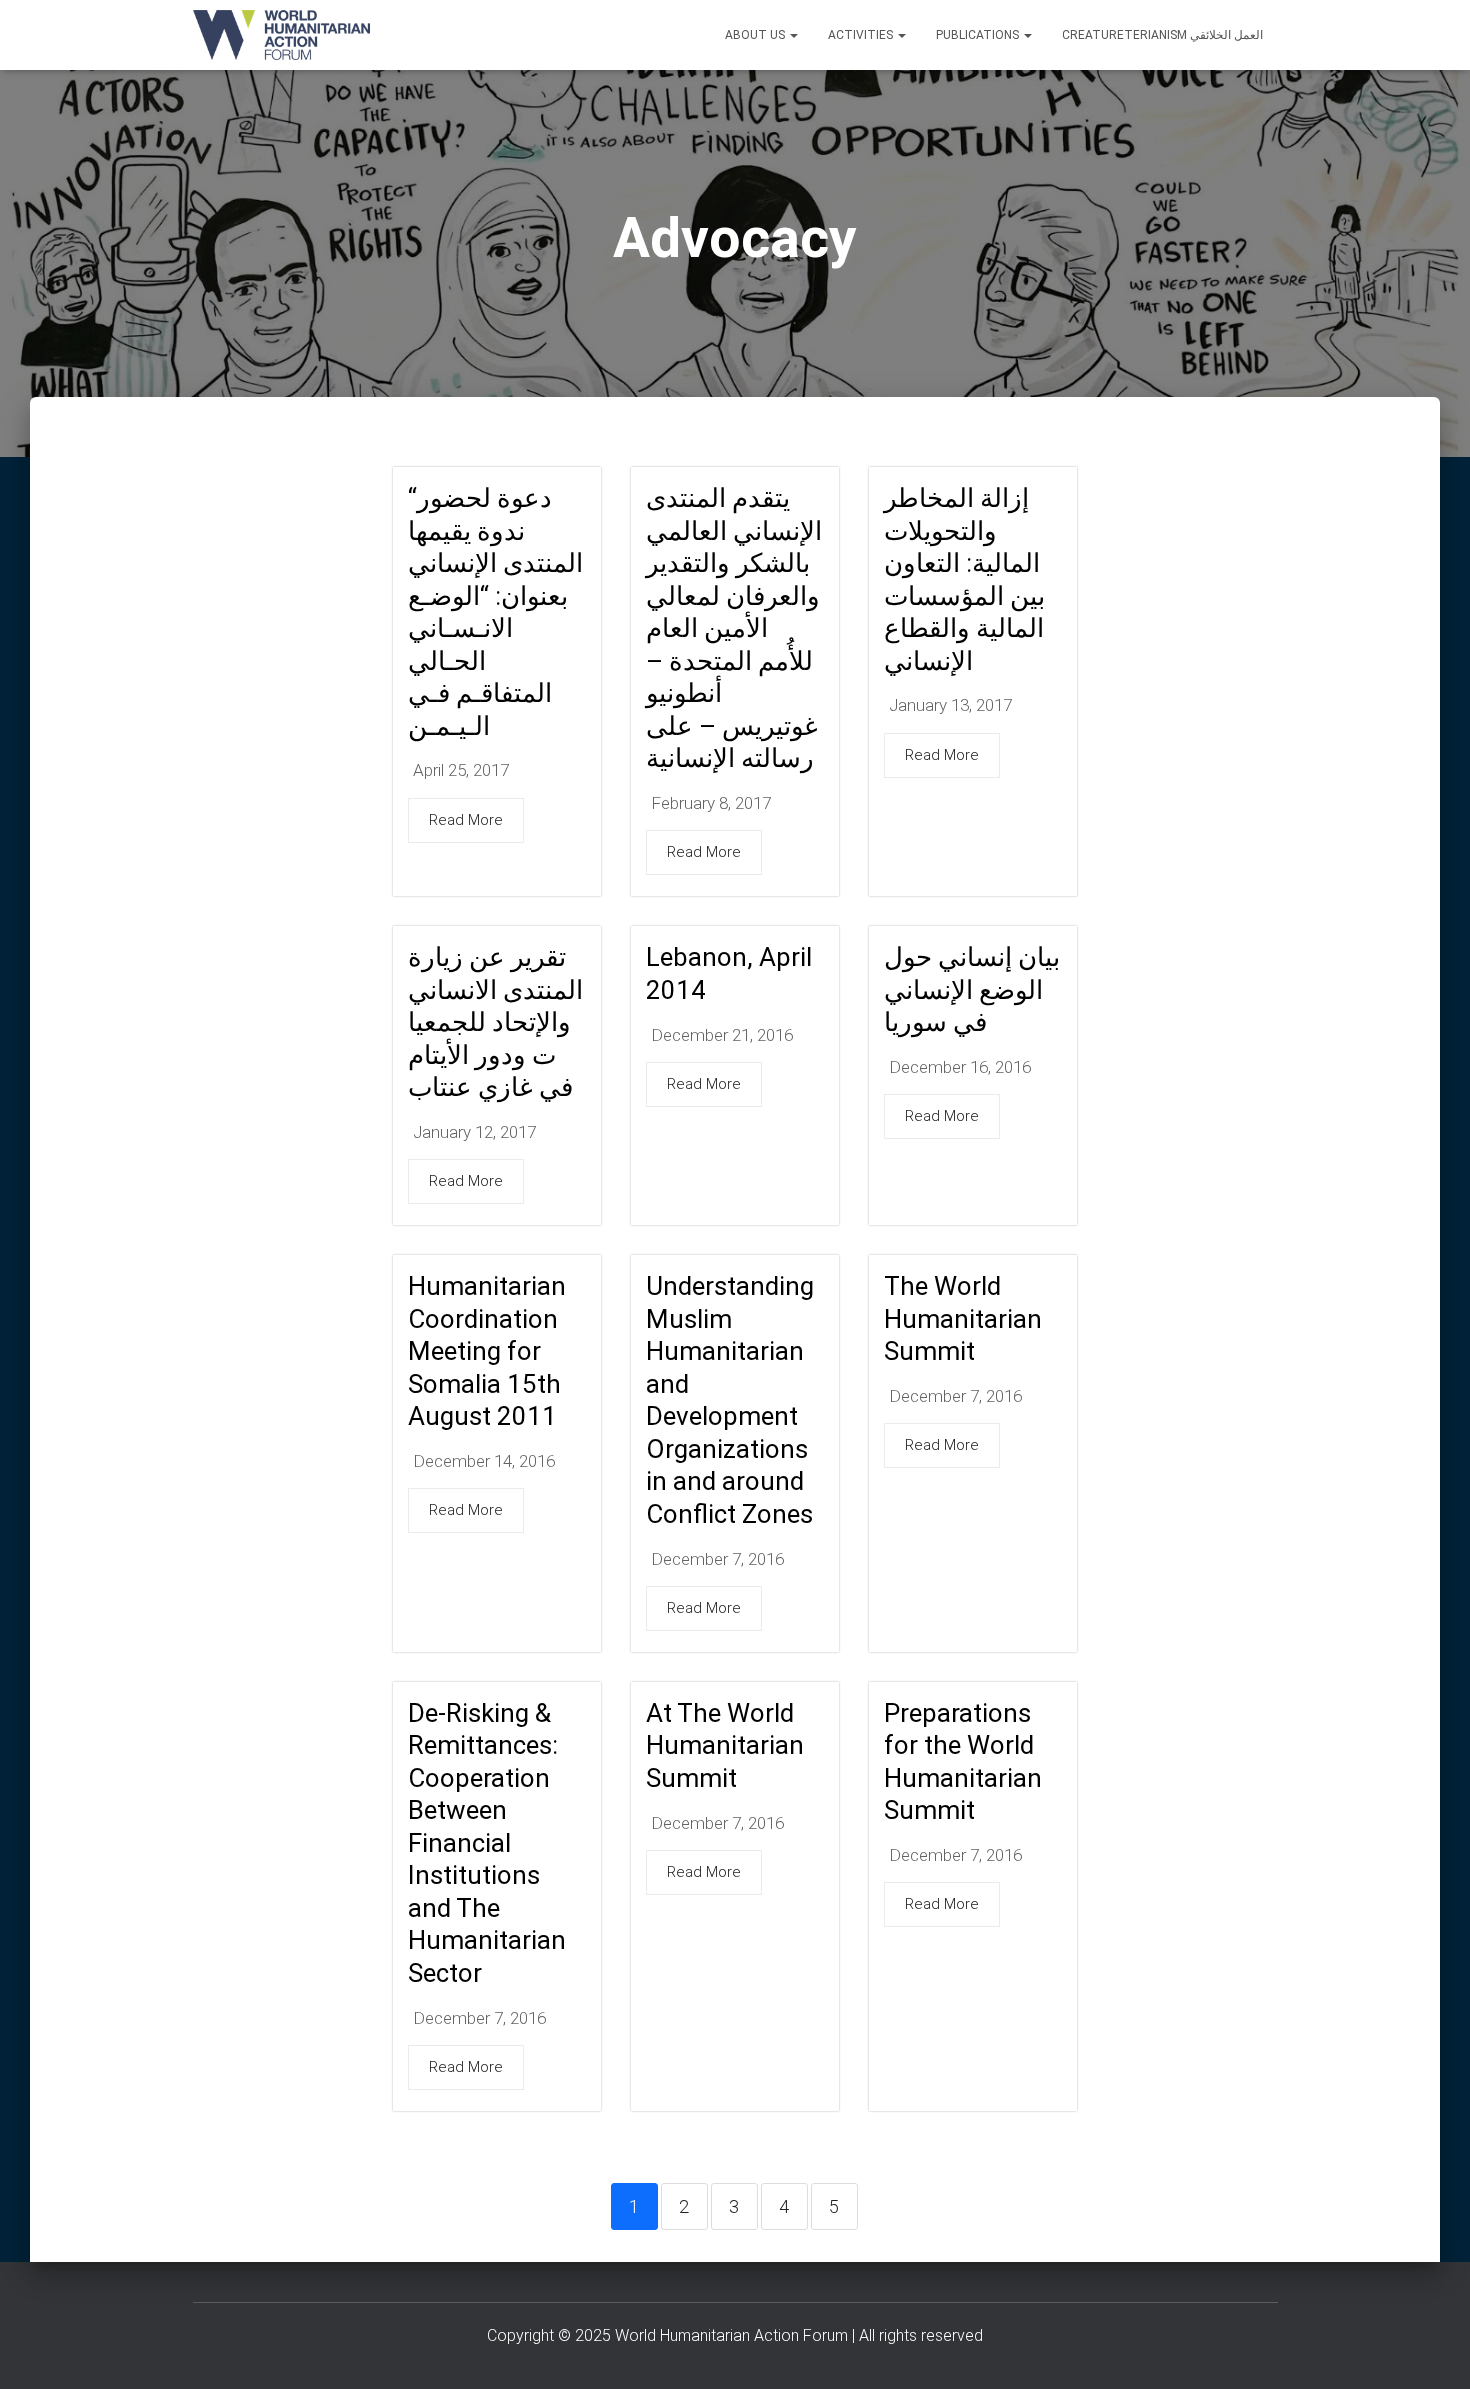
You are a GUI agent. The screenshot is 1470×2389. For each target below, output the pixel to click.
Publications (979, 35)
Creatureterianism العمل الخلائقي (1162, 35)
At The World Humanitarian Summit (725, 1745)
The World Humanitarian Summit (963, 1318)
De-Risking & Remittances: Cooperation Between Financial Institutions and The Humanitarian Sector (487, 1843)
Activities (862, 35)
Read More (466, 820)
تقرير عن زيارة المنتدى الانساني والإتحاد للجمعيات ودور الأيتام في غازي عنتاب (495, 1022)
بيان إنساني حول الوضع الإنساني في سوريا (972, 989)
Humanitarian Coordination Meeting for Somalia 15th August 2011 (487, 1351)
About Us (756, 35)
